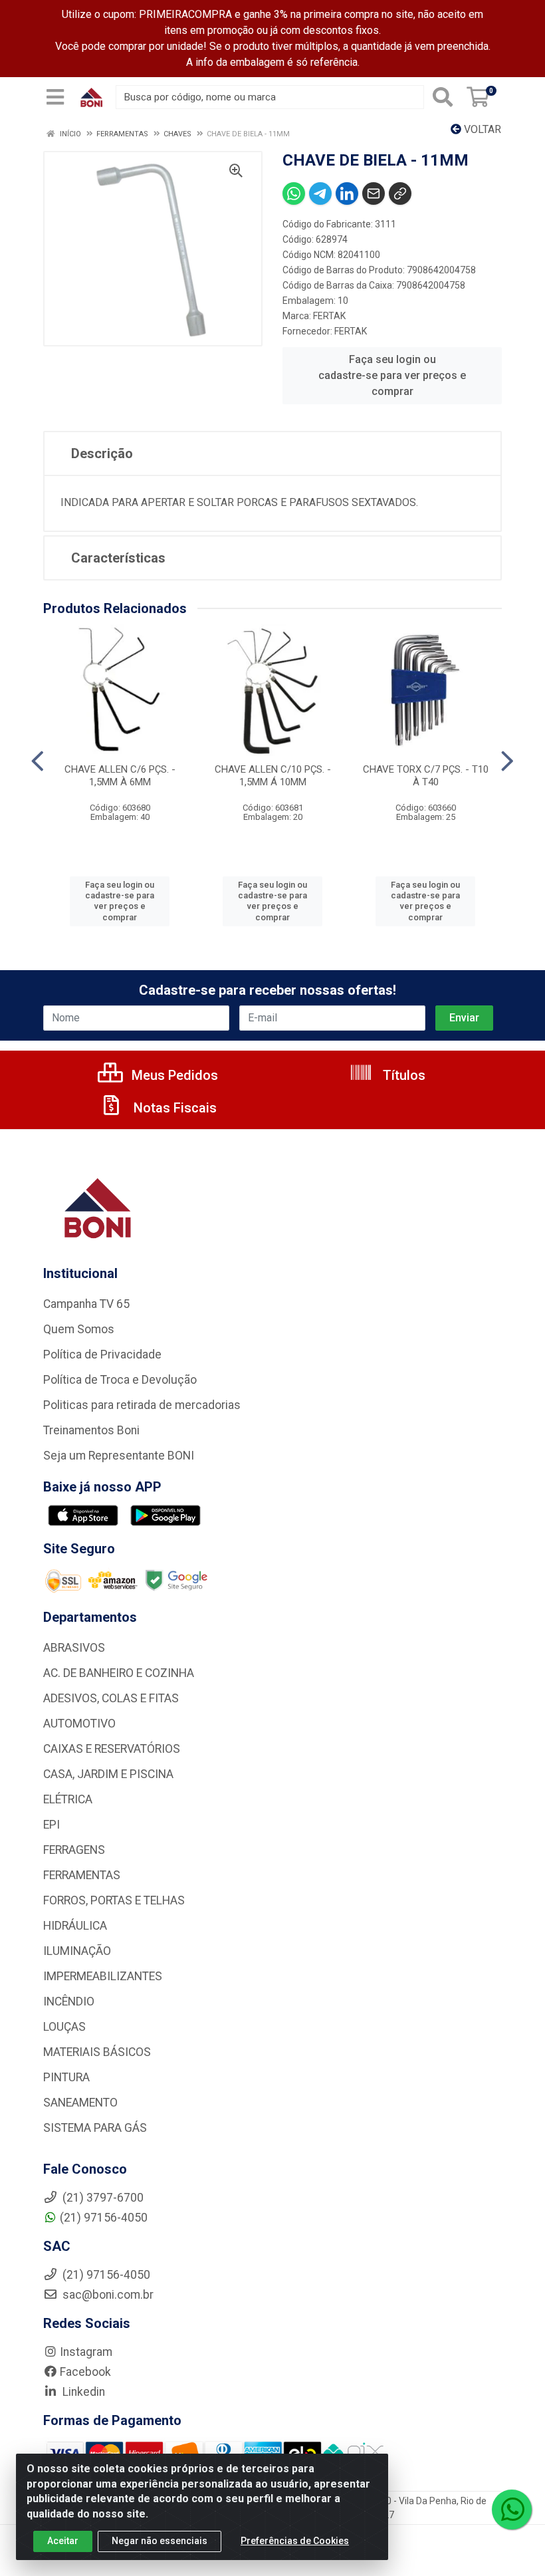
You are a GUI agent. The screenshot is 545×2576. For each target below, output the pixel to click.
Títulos (402, 1075)
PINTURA (66, 2077)
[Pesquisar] (443, 97)
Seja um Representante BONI (119, 1456)
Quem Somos (79, 1329)
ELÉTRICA (68, 1799)
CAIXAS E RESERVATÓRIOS (112, 1749)
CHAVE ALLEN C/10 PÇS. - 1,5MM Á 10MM (273, 776)
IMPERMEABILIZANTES (103, 1976)
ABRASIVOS (74, 1648)
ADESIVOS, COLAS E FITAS (111, 1698)
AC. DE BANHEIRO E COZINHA (119, 1673)
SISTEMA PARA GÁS (95, 2128)
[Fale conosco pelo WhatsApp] (512, 2510)
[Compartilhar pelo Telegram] (320, 193)
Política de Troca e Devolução (120, 1380)
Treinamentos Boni (91, 1430)
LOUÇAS (64, 2027)
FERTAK (329, 316)
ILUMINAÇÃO (77, 1951)
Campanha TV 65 (86, 1304)
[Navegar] (38, 761)
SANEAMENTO (80, 2103)
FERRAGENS (74, 1850)
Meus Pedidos (173, 1075)
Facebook (85, 2372)
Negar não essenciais (160, 2541)
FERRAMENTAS (82, 1875)
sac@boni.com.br (107, 2295)
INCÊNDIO (69, 2001)
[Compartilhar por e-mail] (374, 193)
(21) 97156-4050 (104, 2218)
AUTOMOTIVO (79, 1724)
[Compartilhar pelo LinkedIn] (347, 193)
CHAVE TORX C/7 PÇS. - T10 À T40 (426, 776)
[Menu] (55, 97)
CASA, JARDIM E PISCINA (108, 1774)
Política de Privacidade (102, 1354)
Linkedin (82, 2392)
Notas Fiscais (173, 1108)
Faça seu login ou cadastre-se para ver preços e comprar (392, 375)
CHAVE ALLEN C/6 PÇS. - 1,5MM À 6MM (120, 776)
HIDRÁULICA (75, 1926)
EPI (52, 1825)
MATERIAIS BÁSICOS (97, 2052)
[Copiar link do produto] (400, 193)
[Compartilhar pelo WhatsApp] (294, 193)
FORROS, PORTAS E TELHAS (114, 1900)
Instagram (86, 2352)
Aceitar (63, 2541)
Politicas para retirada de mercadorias (142, 1405)
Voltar (481, 129)
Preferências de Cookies (295, 2541)
